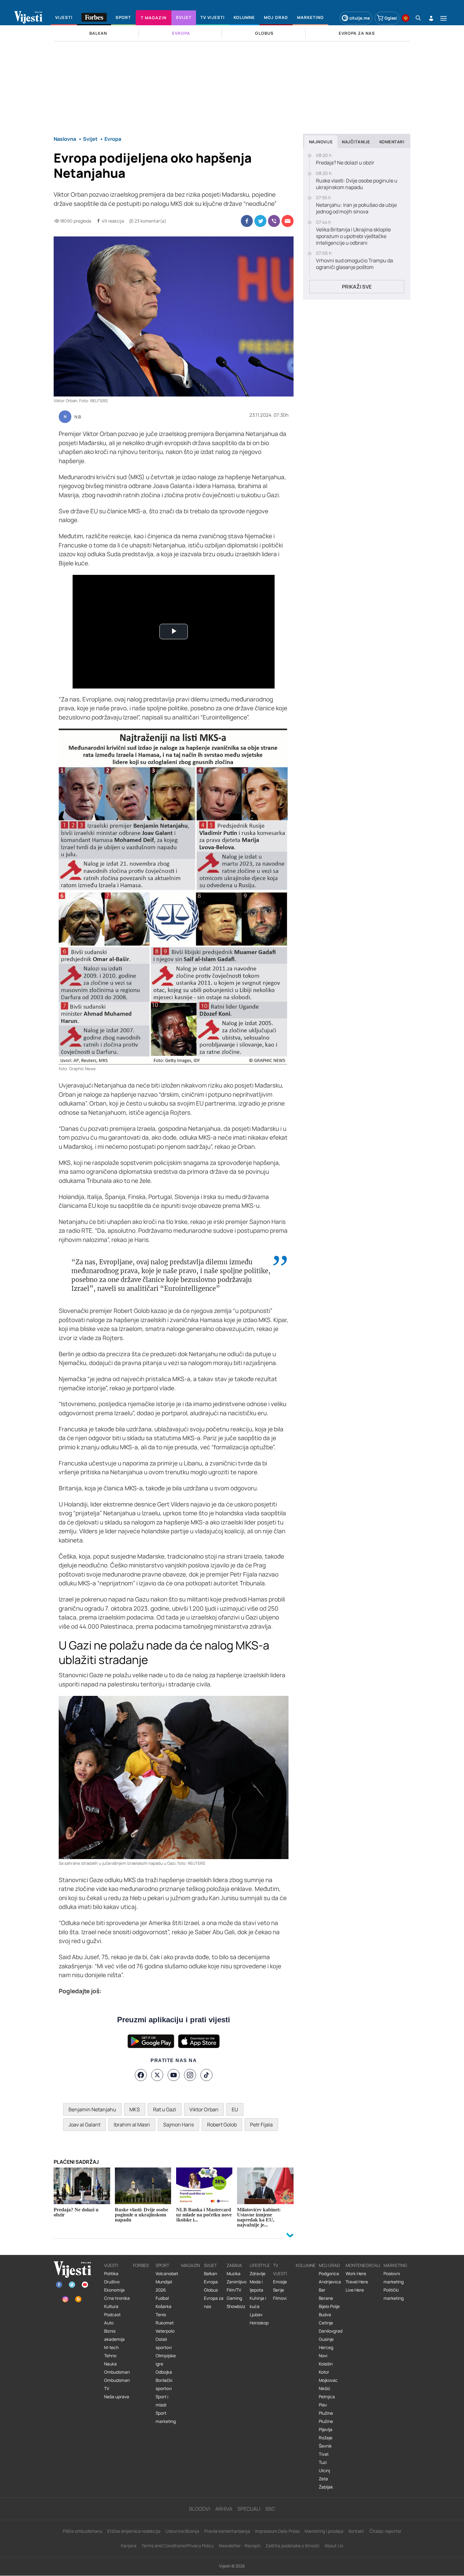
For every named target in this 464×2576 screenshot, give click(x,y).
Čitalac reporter (385, 2531)
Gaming (234, 2298)
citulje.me (360, 18)
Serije (279, 2290)
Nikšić (325, 2388)
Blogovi (200, 2509)
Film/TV (234, 2290)
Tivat (324, 2454)
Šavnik (325, 2446)
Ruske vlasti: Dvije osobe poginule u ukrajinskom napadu (357, 184)
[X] (157, 2075)
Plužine (326, 2413)
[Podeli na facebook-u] (247, 221)
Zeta (323, 2479)
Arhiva (224, 2509)
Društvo (112, 2282)
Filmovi (280, 2298)
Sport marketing (166, 2417)
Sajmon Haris (178, 2125)
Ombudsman (117, 2372)
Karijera (129, 2546)
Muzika (234, 2274)
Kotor (324, 2372)
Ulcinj (324, 2471)
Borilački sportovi (164, 2384)
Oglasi (391, 18)
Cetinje (326, 2323)
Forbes (141, 2265)
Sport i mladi (162, 2401)
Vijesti (111, 2265)
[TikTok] (206, 2075)
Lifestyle (260, 2265)
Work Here (356, 2274)
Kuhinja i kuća (258, 2302)
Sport (162, 2265)
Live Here (355, 2290)
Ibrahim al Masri (132, 2125)
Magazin (190, 2265)
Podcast (112, 2315)
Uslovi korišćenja (182, 2531)
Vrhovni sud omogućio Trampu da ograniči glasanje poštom (354, 264)
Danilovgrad (331, 2331)
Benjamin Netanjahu (92, 2109)
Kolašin (326, 2364)
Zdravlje (258, 2274)
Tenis (161, 2315)
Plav (323, 2405)
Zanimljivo (237, 2282)
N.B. (78, 417)
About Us (334, 2546)
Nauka (110, 2364)
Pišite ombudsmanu (83, 2531)
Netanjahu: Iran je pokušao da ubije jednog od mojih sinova (356, 208)
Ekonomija (114, 2290)
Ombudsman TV (117, 2384)
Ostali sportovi (164, 2343)
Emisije (280, 2282)
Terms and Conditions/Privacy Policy (178, 2546)
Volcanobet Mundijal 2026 (167, 2282)
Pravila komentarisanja (227, 2531)
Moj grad (329, 2265)
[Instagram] (190, 2075)
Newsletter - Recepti (240, 2546)
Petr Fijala (261, 2125)
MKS (135, 2109)
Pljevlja (326, 2430)
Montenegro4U (363, 2265)
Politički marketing (394, 2294)
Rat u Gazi (165, 2109)
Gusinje (326, 2339)
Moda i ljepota (256, 2286)
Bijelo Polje (329, 2306)
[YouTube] (174, 2075)
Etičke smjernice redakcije (134, 2531)
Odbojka (164, 2372)
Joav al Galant (84, 2125)
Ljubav (256, 2315)
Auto (109, 2323)
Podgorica (329, 2274)
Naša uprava (117, 2397)
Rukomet (165, 2323)
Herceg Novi (326, 2352)
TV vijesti (280, 2269)
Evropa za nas (214, 2302)
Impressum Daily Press (277, 2531)
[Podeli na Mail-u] (288, 221)
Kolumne (306, 2265)
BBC (270, 2509)
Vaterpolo (165, 2331)
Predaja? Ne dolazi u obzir (345, 163)
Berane (326, 2298)
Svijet (210, 2265)
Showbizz (236, 2306)
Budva (325, 2315)
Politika (111, 2274)
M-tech (111, 2347)
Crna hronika (117, 2298)
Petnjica (327, 2397)
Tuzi (323, 2462)
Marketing (395, 2265)
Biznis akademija (114, 2335)
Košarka (164, 2306)
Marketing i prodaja (324, 2531)
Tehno (110, 2356)
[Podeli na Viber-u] (274, 221)
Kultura (111, 2306)
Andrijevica (330, 2282)
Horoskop (259, 2323)
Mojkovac (328, 2380)
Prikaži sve (357, 287)
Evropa (211, 2282)
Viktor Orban (204, 2109)
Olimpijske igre (166, 2360)
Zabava (234, 2265)
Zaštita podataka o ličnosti (292, 2546)
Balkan (211, 2274)
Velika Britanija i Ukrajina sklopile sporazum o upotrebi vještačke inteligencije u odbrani (353, 236)
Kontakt (356, 2531)
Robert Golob (222, 2125)
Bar (322, 2290)
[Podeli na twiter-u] (260, 221)
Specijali (249, 2509)
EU (235, 2109)
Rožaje (326, 2438)
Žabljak (326, 2487)
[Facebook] (141, 2075)
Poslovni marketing (394, 2278)
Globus (211, 2290)
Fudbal (162, 2298)
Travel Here (357, 2282)
